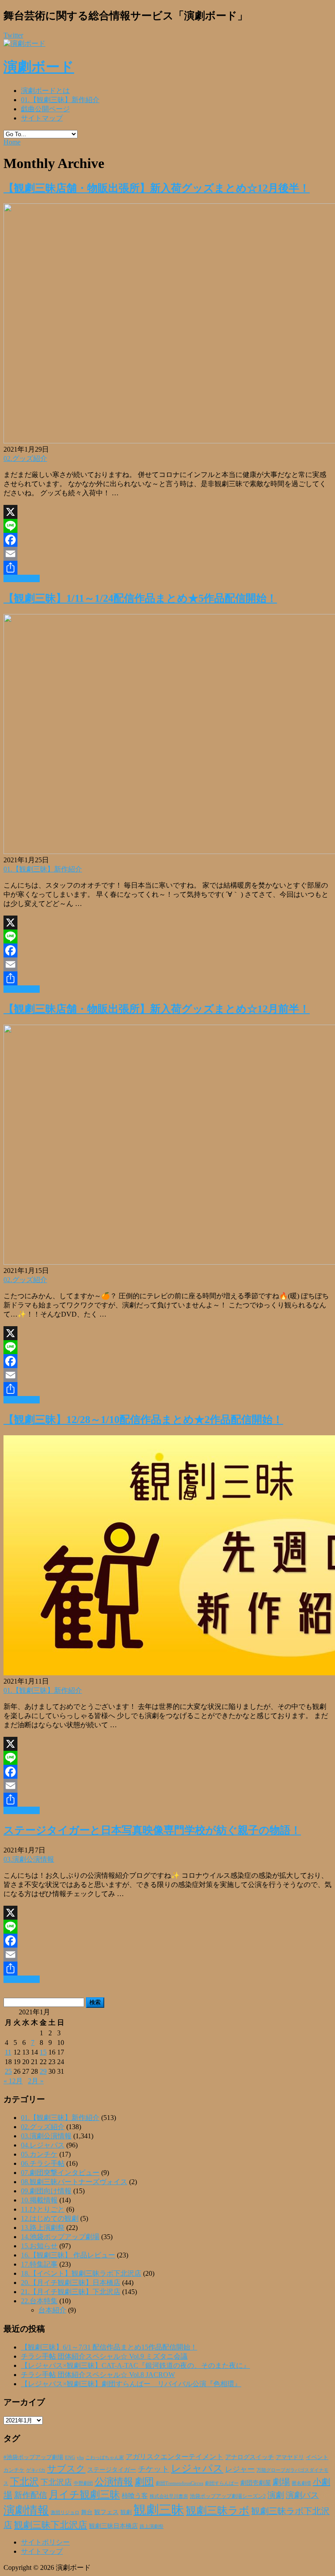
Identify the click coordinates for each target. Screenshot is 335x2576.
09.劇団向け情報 (46, 2191)
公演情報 (114, 2482)
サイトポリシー (45, 2542)
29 (43, 2071)
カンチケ (14, 2470)
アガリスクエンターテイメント (174, 2457)
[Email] (167, 554)
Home (12, 142)
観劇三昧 (159, 2510)
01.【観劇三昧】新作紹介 (60, 100)
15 (43, 2052)
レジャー (240, 2469)
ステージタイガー (112, 2470)
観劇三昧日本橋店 (113, 2526)
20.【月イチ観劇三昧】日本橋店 (71, 2283)
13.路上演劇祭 (43, 2228)
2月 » (36, 2081)
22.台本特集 (39, 2301)
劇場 (281, 2482)
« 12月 (13, 2081)
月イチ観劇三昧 (84, 2495)
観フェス (106, 2512)
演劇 (276, 2495)
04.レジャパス (43, 2145)
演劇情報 (26, 2510)
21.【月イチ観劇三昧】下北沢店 (71, 2292)
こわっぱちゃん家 (105, 2458)
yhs (80, 2457)
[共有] (167, 568)
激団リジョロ (65, 2512)
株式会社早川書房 (169, 2496)
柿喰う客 (135, 2496)
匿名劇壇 (301, 2483)
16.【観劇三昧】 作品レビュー (68, 2255)
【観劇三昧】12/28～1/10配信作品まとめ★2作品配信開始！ (143, 1420)
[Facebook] (167, 540)
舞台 (87, 2512)
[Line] (167, 526)
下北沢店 (56, 2482)
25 (8, 2071)
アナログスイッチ (250, 2457)
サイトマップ (42, 118)
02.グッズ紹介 (25, 458)
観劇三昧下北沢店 (51, 2525)
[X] (167, 512)
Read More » (22, 578)
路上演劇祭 (152, 2526)
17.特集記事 (39, 2264)
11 (8, 2052)
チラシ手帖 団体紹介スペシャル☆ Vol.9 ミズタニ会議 (104, 2356)
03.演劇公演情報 (29, 1859)
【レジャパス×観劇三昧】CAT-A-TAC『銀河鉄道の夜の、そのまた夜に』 (135, 2365)
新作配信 (31, 2495)
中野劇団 (83, 2483)
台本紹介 (52, 2310)
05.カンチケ (39, 2154)
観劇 (126, 2512)
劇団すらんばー (222, 2483)
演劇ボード (39, 67)
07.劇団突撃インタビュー (60, 2173)
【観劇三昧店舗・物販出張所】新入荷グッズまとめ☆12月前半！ (157, 1009)
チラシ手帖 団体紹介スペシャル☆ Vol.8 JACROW (98, 2375)
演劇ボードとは (45, 91)
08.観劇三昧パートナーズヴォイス (74, 2182)
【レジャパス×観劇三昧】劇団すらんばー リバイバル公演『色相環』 (131, 2384)
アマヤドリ (290, 2457)
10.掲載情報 (39, 2200)
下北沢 (24, 2482)
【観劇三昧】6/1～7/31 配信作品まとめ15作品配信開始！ (109, 2347)
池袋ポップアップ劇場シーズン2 (228, 2496)
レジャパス (197, 2468)
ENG (70, 2457)
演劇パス (302, 2495)
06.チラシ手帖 (43, 2163)
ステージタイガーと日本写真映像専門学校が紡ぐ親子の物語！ (152, 1830)
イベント (317, 2457)
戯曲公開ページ (45, 109)
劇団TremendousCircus (179, 2483)
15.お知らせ (39, 2246)
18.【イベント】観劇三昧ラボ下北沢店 (81, 2273)
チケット (154, 2469)
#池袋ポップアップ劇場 (33, 2457)
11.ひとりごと (43, 2209)
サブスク (66, 2469)
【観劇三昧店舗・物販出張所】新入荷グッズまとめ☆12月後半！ (157, 188)
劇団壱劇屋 (256, 2483)
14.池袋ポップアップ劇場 (60, 2237)
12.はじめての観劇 (50, 2218)
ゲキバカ (36, 2470)
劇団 (144, 2482)
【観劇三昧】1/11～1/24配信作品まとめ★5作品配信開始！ (140, 598)
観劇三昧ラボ (218, 2511)
